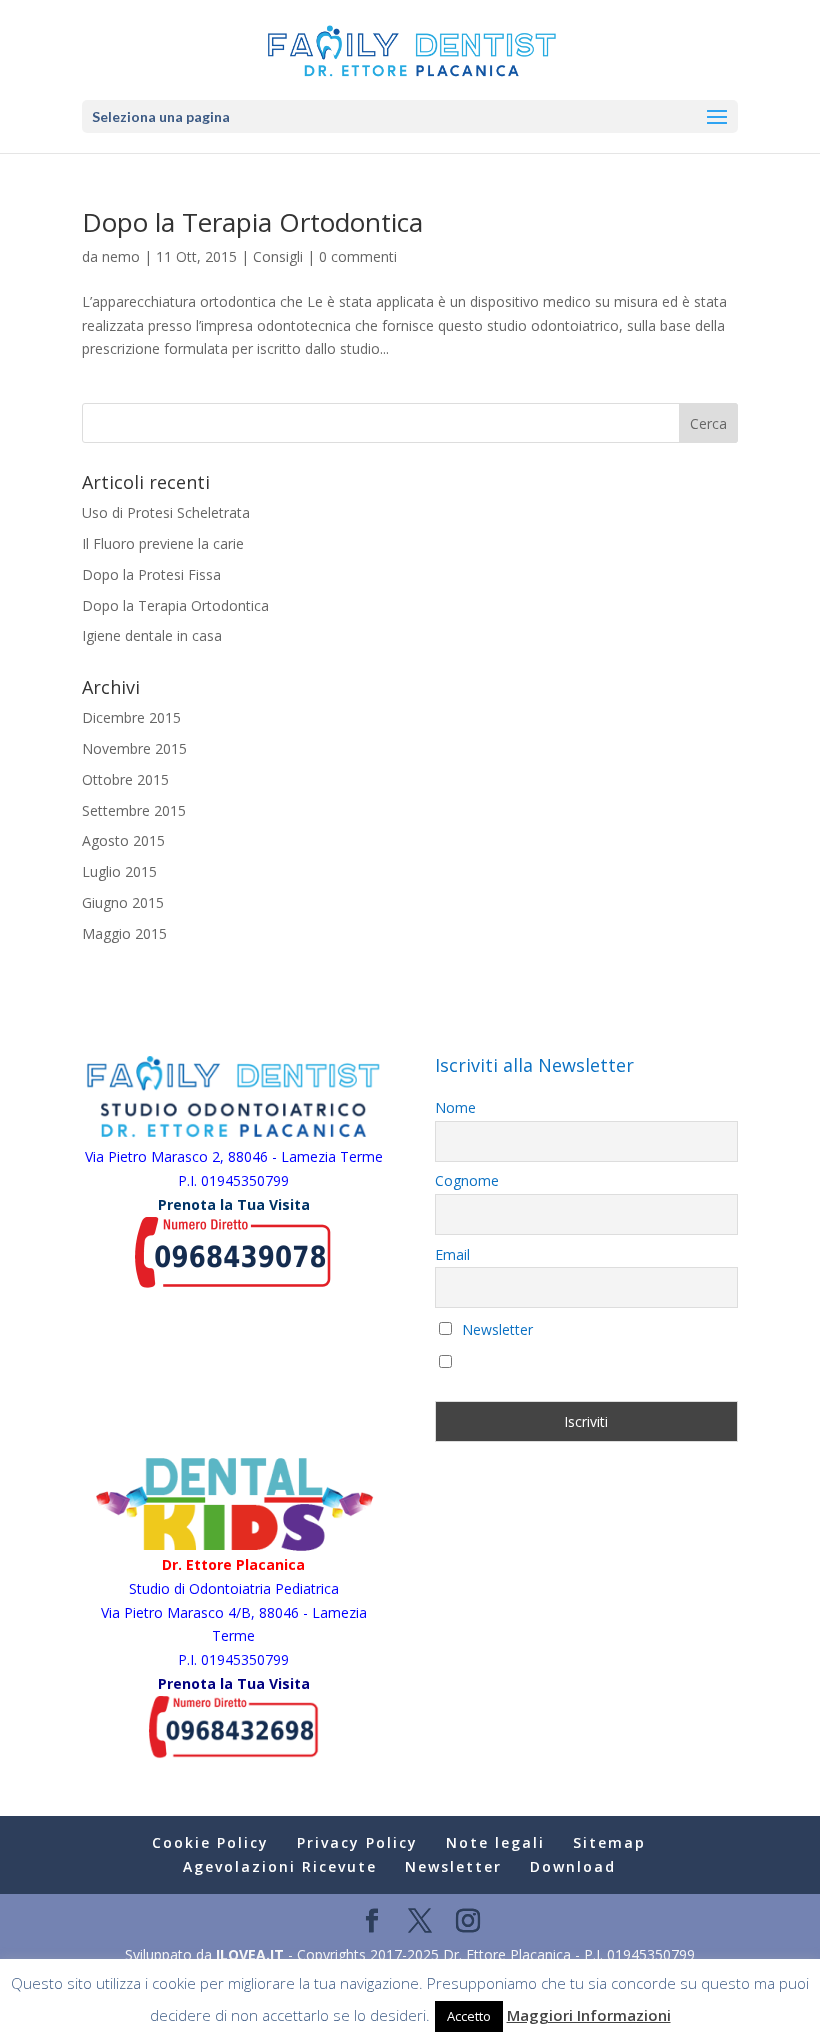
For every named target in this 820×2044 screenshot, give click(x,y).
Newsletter (495, 1329)
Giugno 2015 (123, 902)
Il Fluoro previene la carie (163, 543)
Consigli (278, 256)
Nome (455, 1107)
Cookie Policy (210, 1842)
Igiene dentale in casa (152, 635)
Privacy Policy (357, 1842)
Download (573, 1866)
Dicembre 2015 (131, 717)
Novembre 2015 (134, 748)
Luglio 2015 (119, 871)
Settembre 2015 (134, 810)
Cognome (467, 1180)
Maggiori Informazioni (589, 2015)
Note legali (495, 1842)
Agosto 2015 (123, 840)
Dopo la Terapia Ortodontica (252, 222)
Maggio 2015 (124, 933)
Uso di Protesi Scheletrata (166, 512)
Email (452, 1254)
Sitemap (609, 1842)
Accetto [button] (469, 2016)
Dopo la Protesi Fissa (151, 574)
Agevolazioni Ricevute (280, 1866)
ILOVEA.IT (250, 1954)
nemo (121, 256)
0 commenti (358, 256)
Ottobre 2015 (125, 779)
